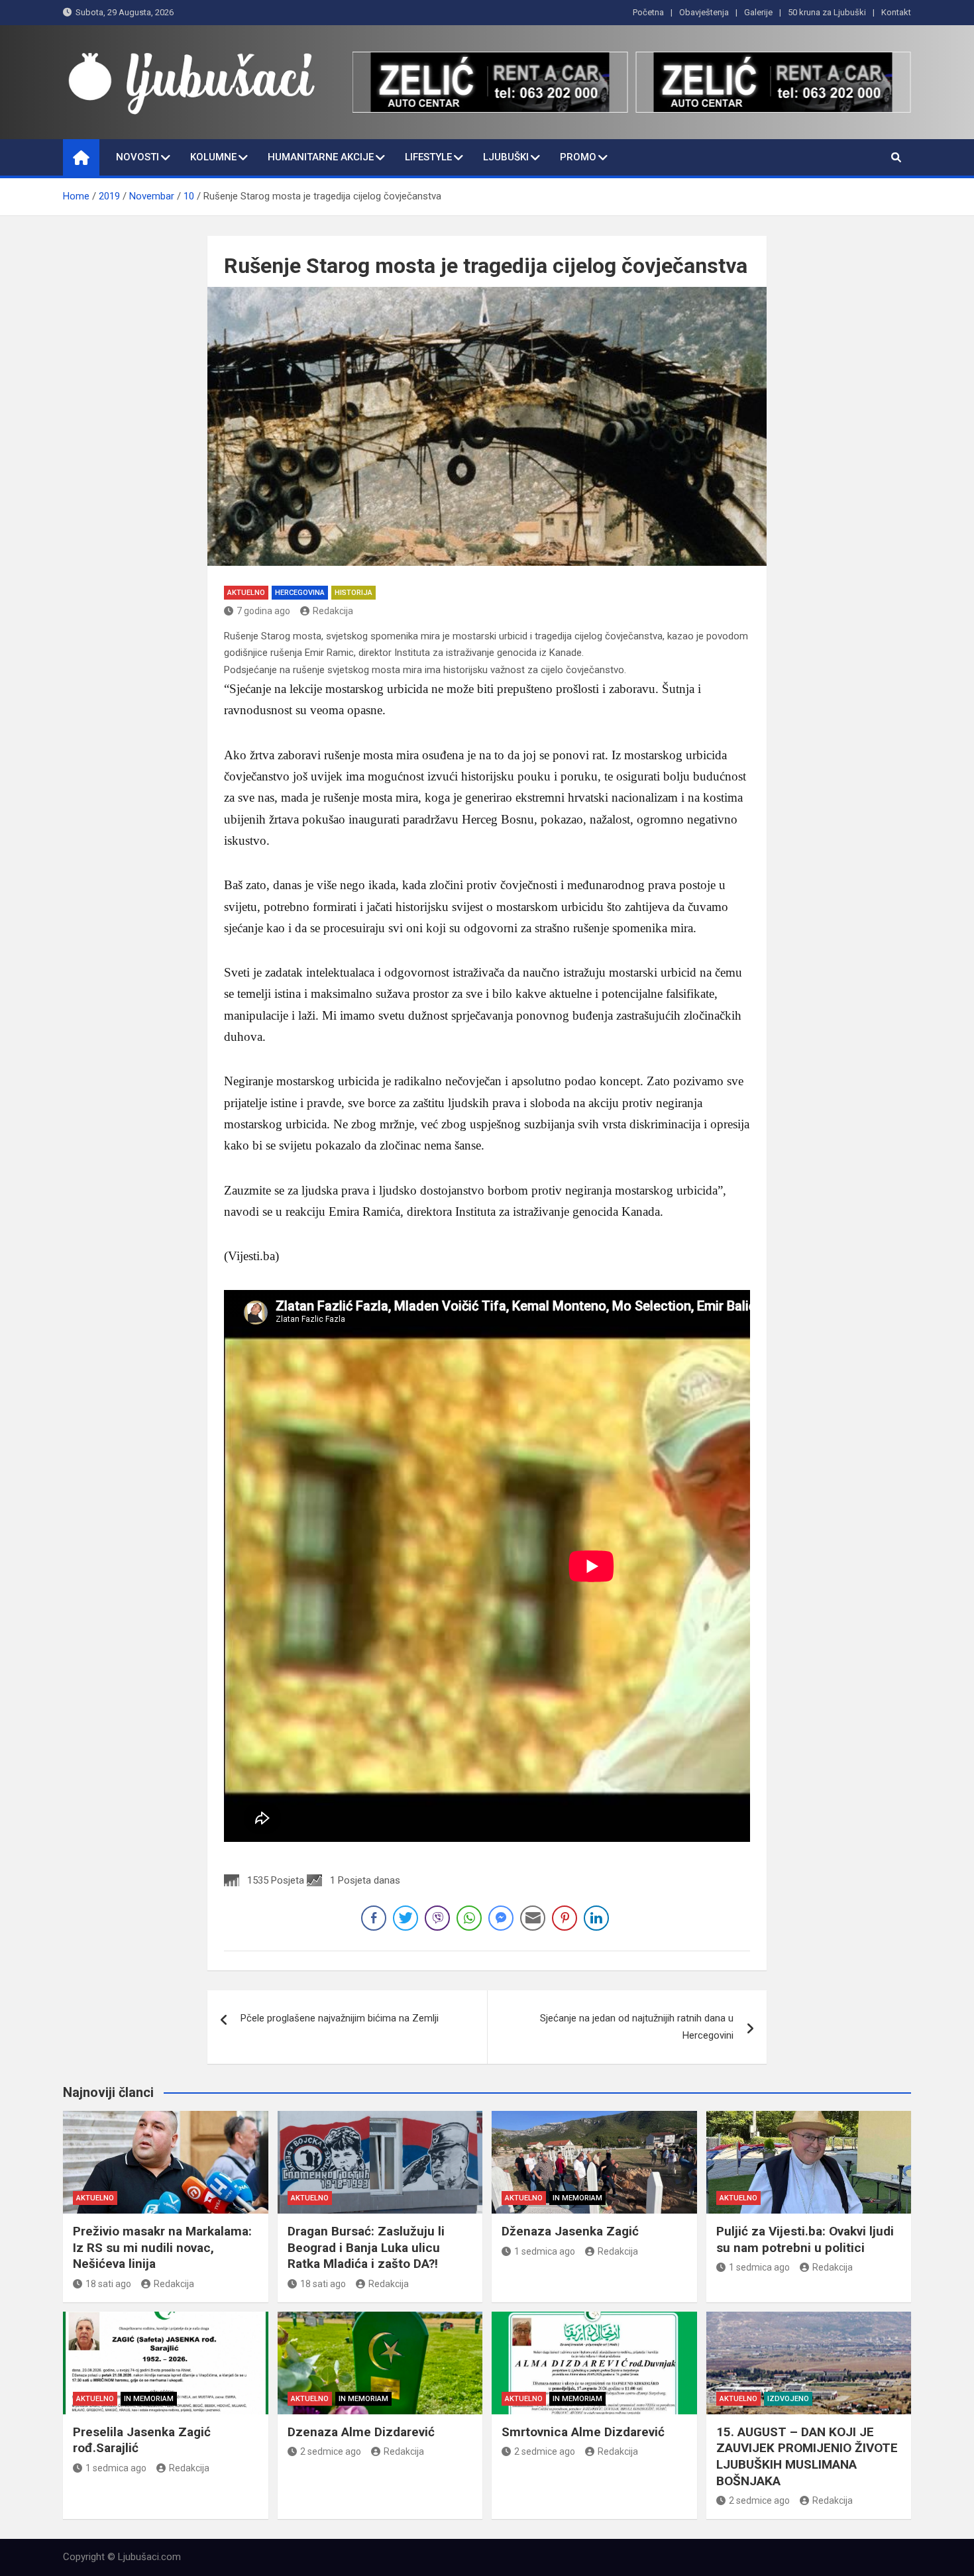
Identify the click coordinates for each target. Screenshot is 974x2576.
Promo (578, 157)
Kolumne (213, 157)
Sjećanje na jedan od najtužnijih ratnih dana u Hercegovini (637, 2027)
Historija (353, 593)
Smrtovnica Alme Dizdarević (583, 2432)
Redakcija (333, 611)
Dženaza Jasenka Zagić (570, 2231)
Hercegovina (300, 593)
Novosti (137, 157)
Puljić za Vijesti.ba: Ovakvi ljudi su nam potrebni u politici (805, 2239)
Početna (648, 12)
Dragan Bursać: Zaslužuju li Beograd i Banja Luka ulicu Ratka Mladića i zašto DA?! (366, 2247)
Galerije (758, 12)
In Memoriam (577, 2198)
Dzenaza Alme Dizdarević (361, 2432)
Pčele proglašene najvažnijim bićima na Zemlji (340, 2018)
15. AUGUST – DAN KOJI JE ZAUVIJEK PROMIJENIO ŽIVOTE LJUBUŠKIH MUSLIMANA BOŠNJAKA (807, 2456)
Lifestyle (428, 157)
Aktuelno (246, 593)
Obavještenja (704, 12)
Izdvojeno (788, 2399)
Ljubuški (506, 157)
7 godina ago (263, 611)
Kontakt (896, 12)
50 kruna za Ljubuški (827, 12)
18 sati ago (108, 2284)
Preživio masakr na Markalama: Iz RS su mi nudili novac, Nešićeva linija (162, 2247)
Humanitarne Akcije (321, 157)
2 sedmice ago (331, 2451)
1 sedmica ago (545, 2251)
